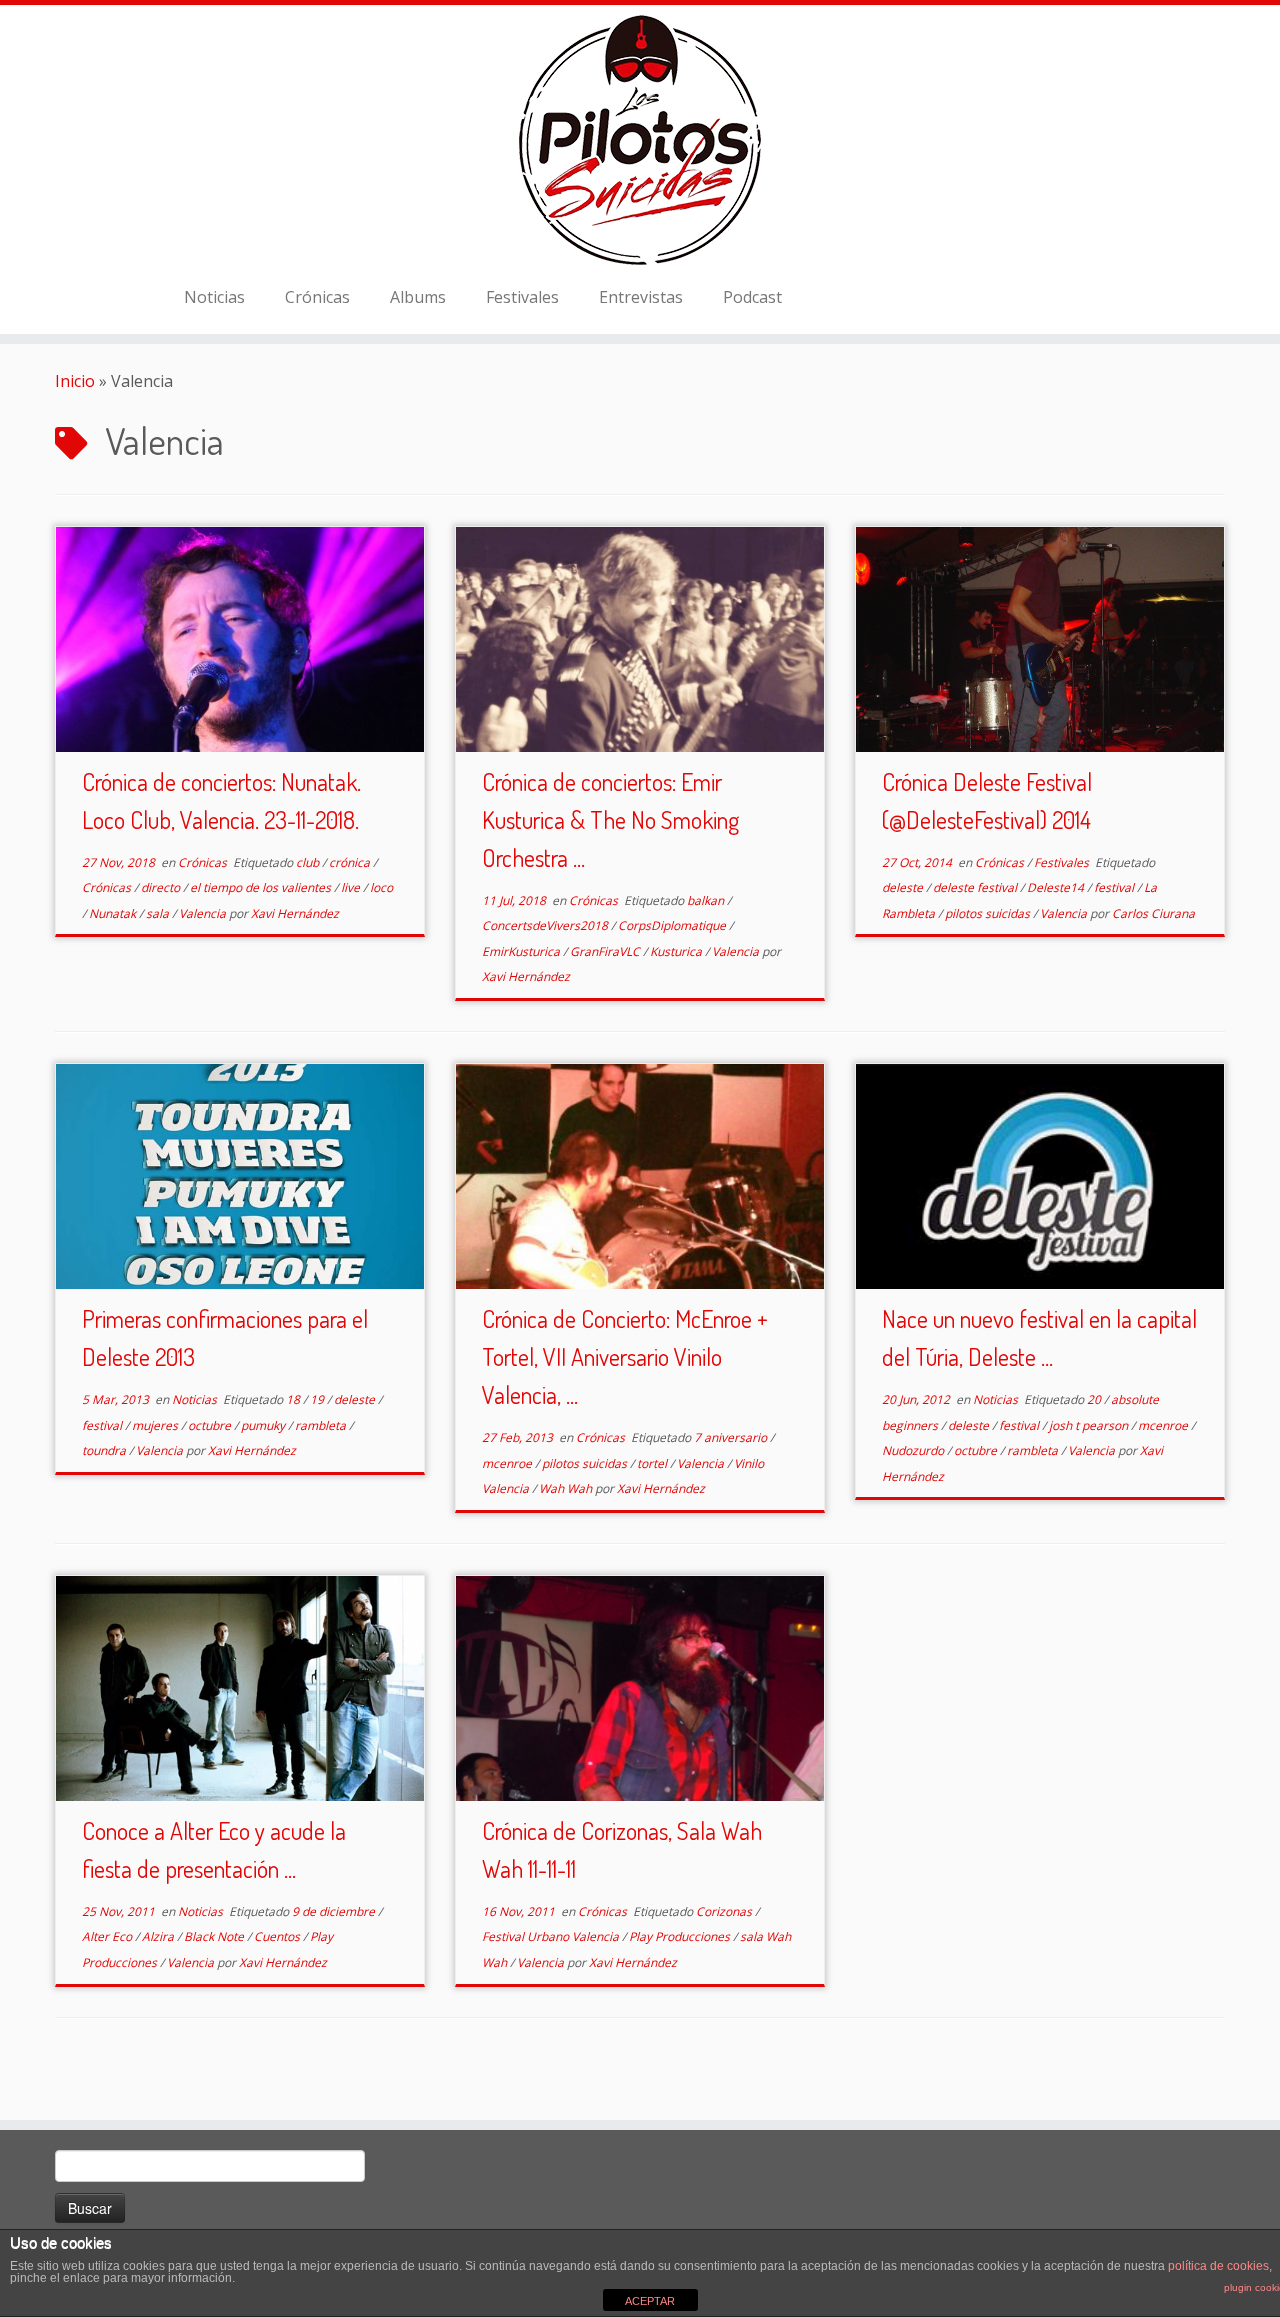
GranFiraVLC (606, 951)
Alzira (159, 1936)
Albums (418, 297)
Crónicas (317, 297)
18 (294, 1399)
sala (159, 913)
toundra (105, 1450)
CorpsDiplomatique (673, 925)
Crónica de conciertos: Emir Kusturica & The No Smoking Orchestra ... (610, 819)
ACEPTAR (650, 2301)
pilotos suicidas (989, 913)
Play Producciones (681, 1936)
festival (1115, 887)
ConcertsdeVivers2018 (546, 925)
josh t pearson (1090, 1425)
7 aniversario (732, 1437)
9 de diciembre (335, 1911)
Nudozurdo (914, 1450)
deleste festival (976, 887)
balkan (707, 900)
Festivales (522, 297)
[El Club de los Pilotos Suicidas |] (640, 140)
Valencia (204, 913)
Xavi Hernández (295, 913)
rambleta (322, 1425)
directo (162, 887)
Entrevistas (641, 297)
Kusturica (677, 951)
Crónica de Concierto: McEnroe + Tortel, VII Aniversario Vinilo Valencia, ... (625, 1356)
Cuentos (278, 1936)
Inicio (75, 381)
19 (318, 1399)
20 (1095, 1399)
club (309, 862)
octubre (211, 1425)
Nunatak (114, 913)
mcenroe (508, 1463)
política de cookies (1218, 2266)
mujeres (156, 1425)
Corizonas (725, 1911)
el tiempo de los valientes (262, 887)
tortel (653, 1463)
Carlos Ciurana (1153, 913)
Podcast (752, 297)
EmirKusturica (522, 951)
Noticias (214, 297)
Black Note (215, 1936)
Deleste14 (1057, 887)
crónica (351, 862)
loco (381, 887)
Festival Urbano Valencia (552, 1936)
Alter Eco (108, 1936)
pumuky (264, 1425)
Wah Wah (567, 1488)
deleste (904, 887)
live (352, 887)
